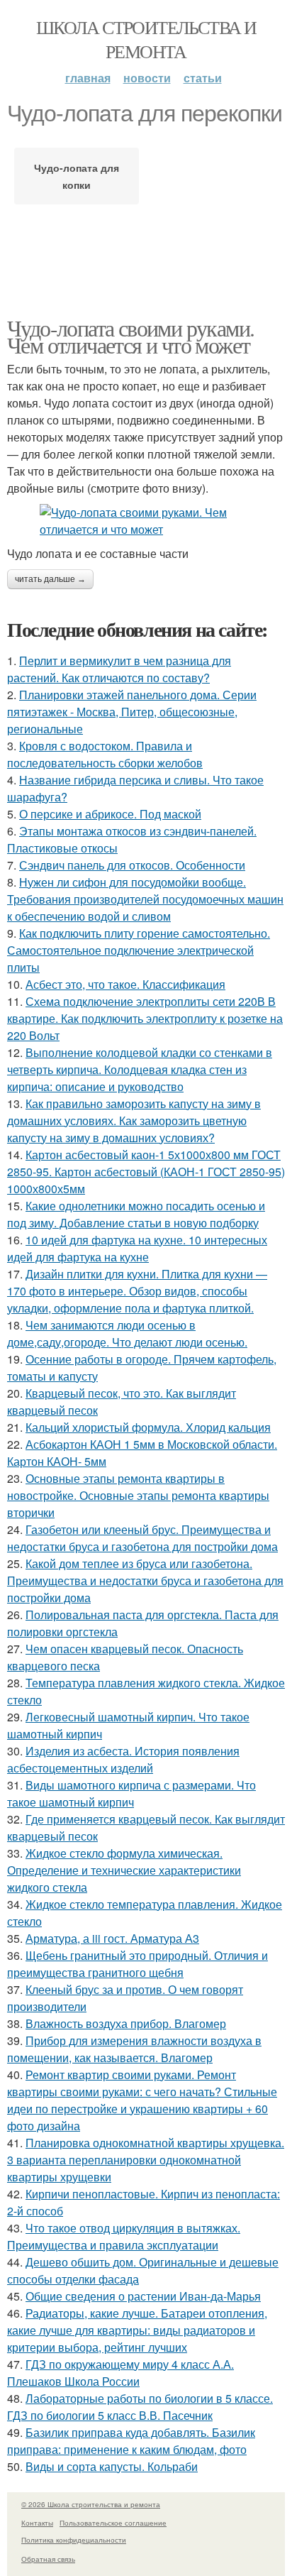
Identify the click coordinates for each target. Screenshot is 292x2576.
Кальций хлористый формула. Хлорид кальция (148, 1427)
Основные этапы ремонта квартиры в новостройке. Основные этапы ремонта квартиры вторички (138, 1495)
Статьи (203, 78)
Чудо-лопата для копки (77, 176)
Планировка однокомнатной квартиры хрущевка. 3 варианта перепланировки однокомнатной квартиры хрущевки (146, 2160)
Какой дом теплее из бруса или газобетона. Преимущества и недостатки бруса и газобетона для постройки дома (145, 1580)
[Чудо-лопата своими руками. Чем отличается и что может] (146, 521)
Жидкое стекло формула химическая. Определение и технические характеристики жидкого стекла (124, 1870)
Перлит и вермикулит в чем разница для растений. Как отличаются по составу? (119, 669)
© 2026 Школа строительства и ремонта (91, 2504)
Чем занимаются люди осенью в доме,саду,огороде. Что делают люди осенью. (127, 1333)
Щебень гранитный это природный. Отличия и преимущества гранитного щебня (137, 1964)
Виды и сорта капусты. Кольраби (112, 2466)
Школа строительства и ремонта (146, 39)
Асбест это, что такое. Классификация (125, 984)
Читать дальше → (50, 579)
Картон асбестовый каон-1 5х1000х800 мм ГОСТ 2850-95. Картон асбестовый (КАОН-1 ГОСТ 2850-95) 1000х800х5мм (146, 1172)
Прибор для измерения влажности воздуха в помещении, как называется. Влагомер (134, 2049)
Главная (88, 78)
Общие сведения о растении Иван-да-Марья (143, 2296)
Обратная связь (48, 2559)
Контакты (37, 2523)
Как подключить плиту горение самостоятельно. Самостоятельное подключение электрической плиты (139, 950)
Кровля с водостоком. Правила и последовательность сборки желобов (105, 754)
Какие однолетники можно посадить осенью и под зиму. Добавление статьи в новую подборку (136, 1214)
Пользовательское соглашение (113, 2523)
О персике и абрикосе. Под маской (110, 814)
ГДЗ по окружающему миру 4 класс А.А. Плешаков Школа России (120, 2373)
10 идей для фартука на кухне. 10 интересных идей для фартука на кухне (137, 1248)
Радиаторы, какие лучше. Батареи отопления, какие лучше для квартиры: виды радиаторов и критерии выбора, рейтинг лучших (137, 2330)
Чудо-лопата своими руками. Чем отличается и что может (130, 336)
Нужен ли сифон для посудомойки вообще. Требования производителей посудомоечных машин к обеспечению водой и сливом (145, 899)
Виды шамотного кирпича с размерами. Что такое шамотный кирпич (131, 1793)
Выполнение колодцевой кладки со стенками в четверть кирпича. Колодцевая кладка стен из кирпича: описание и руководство (140, 1069)
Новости (147, 78)
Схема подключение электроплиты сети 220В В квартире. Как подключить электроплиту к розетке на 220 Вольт (145, 1018)
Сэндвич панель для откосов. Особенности (132, 865)
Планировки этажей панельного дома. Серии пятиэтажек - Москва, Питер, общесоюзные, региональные (132, 712)
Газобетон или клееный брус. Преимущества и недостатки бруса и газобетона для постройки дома (142, 1538)
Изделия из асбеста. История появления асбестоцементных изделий (123, 1759)
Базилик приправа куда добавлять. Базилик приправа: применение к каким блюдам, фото (131, 2441)
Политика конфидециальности (74, 2540)
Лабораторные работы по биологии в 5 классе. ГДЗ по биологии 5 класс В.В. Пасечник (140, 2407)
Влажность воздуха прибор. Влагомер (126, 2023)
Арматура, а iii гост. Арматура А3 (112, 1938)
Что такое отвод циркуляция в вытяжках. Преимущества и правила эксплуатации (124, 2236)
